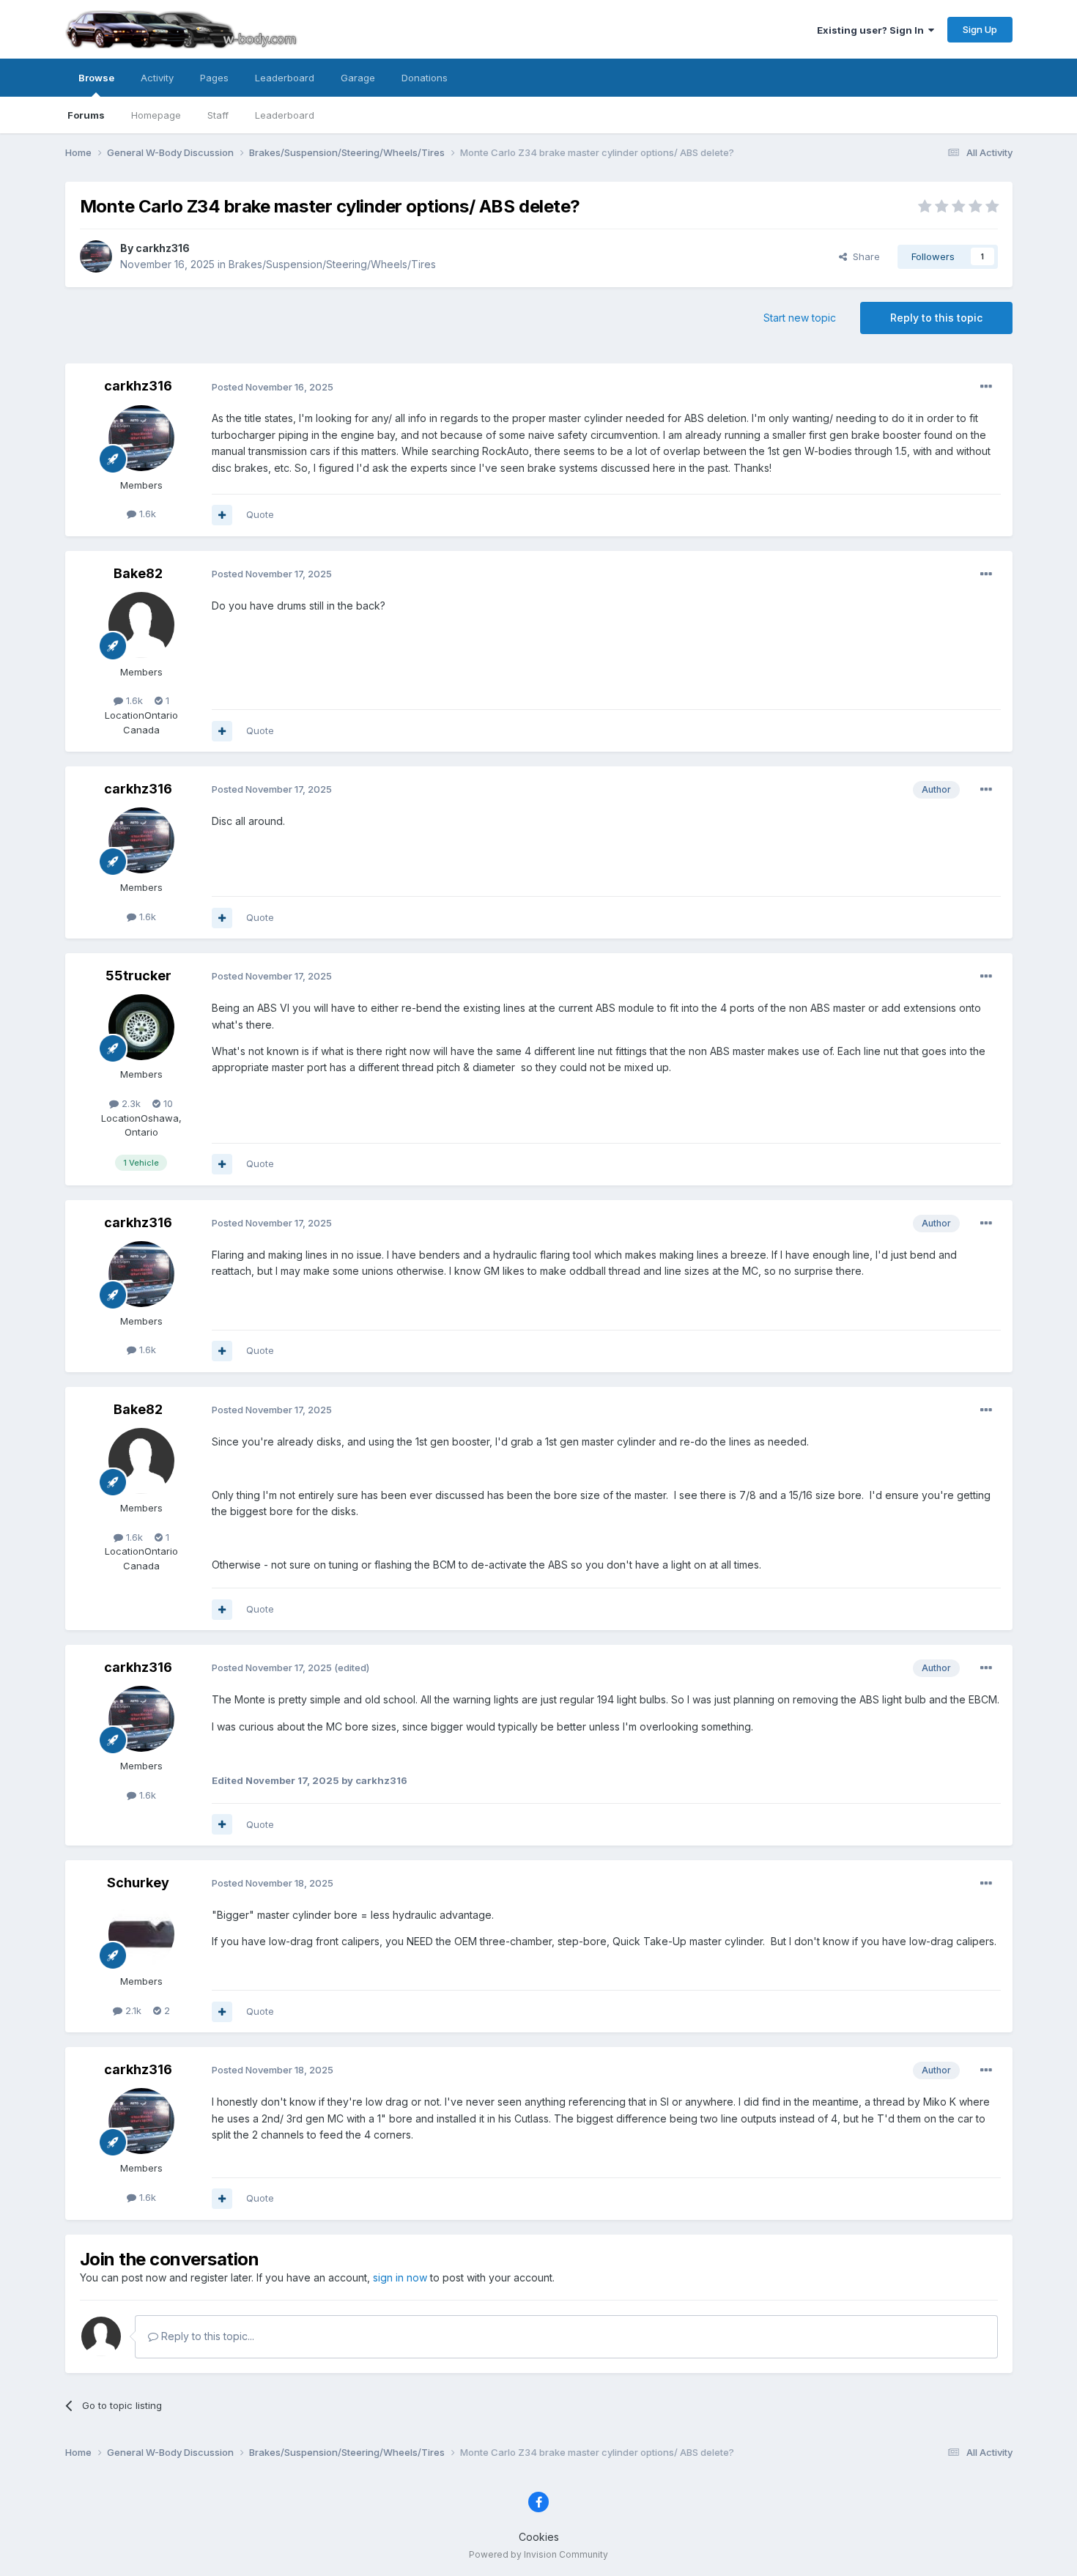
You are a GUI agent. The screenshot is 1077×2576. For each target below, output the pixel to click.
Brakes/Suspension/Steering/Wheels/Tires (332, 264)
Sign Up (980, 29)
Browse (96, 78)
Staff (218, 115)
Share (863, 256)
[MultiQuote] (222, 515)
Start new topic (800, 318)
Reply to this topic (936, 318)
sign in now (400, 2277)
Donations (425, 78)
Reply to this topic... (206, 2336)
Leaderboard (285, 115)
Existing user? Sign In (873, 30)
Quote (260, 514)
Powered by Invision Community (538, 2554)
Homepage (156, 115)
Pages (214, 78)
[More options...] (986, 387)
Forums (86, 115)
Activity (157, 78)
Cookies (539, 2537)
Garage (358, 78)
